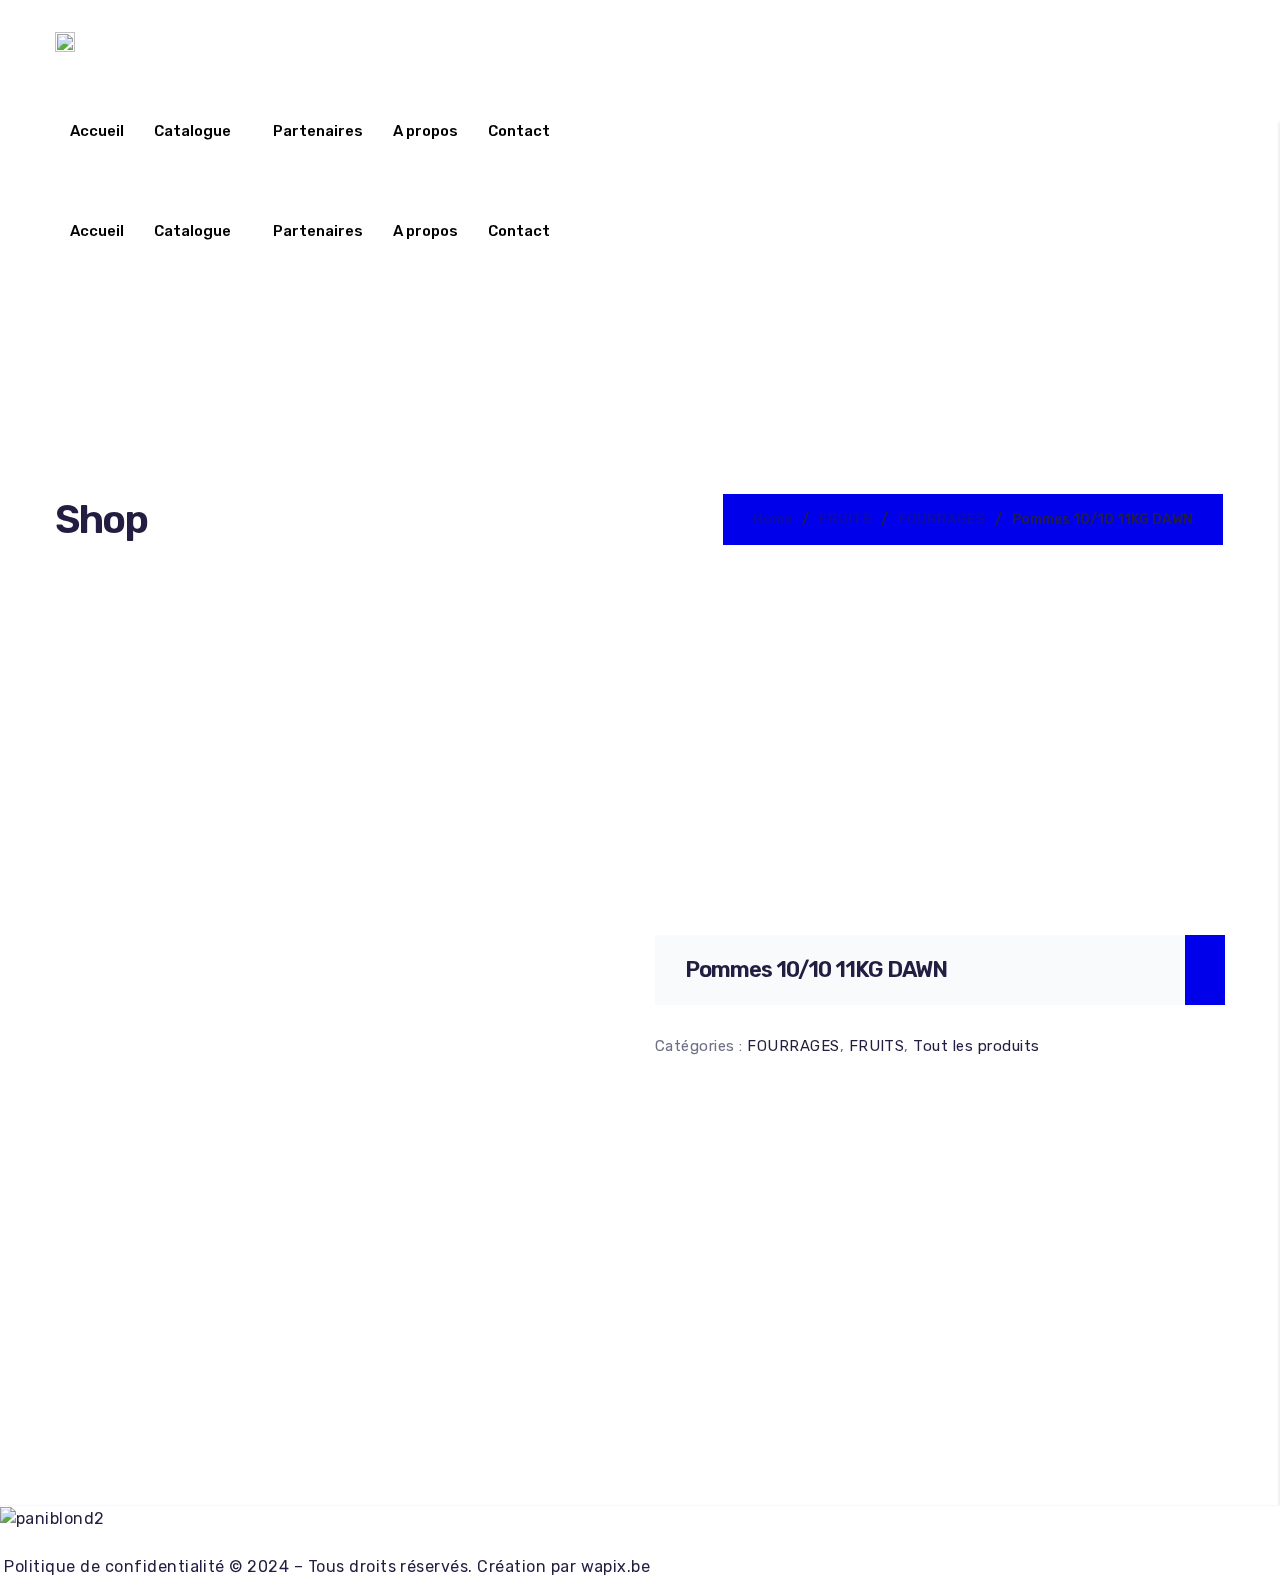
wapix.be (616, 1566)
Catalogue (192, 131)
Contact (519, 131)
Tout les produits (976, 1046)
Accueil (97, 131)
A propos (425, 131)
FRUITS (845, 519)
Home (772, 519)
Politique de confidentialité (112, 1566)
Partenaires (318, 131)
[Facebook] (639, 1543)
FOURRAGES (941, 519)
